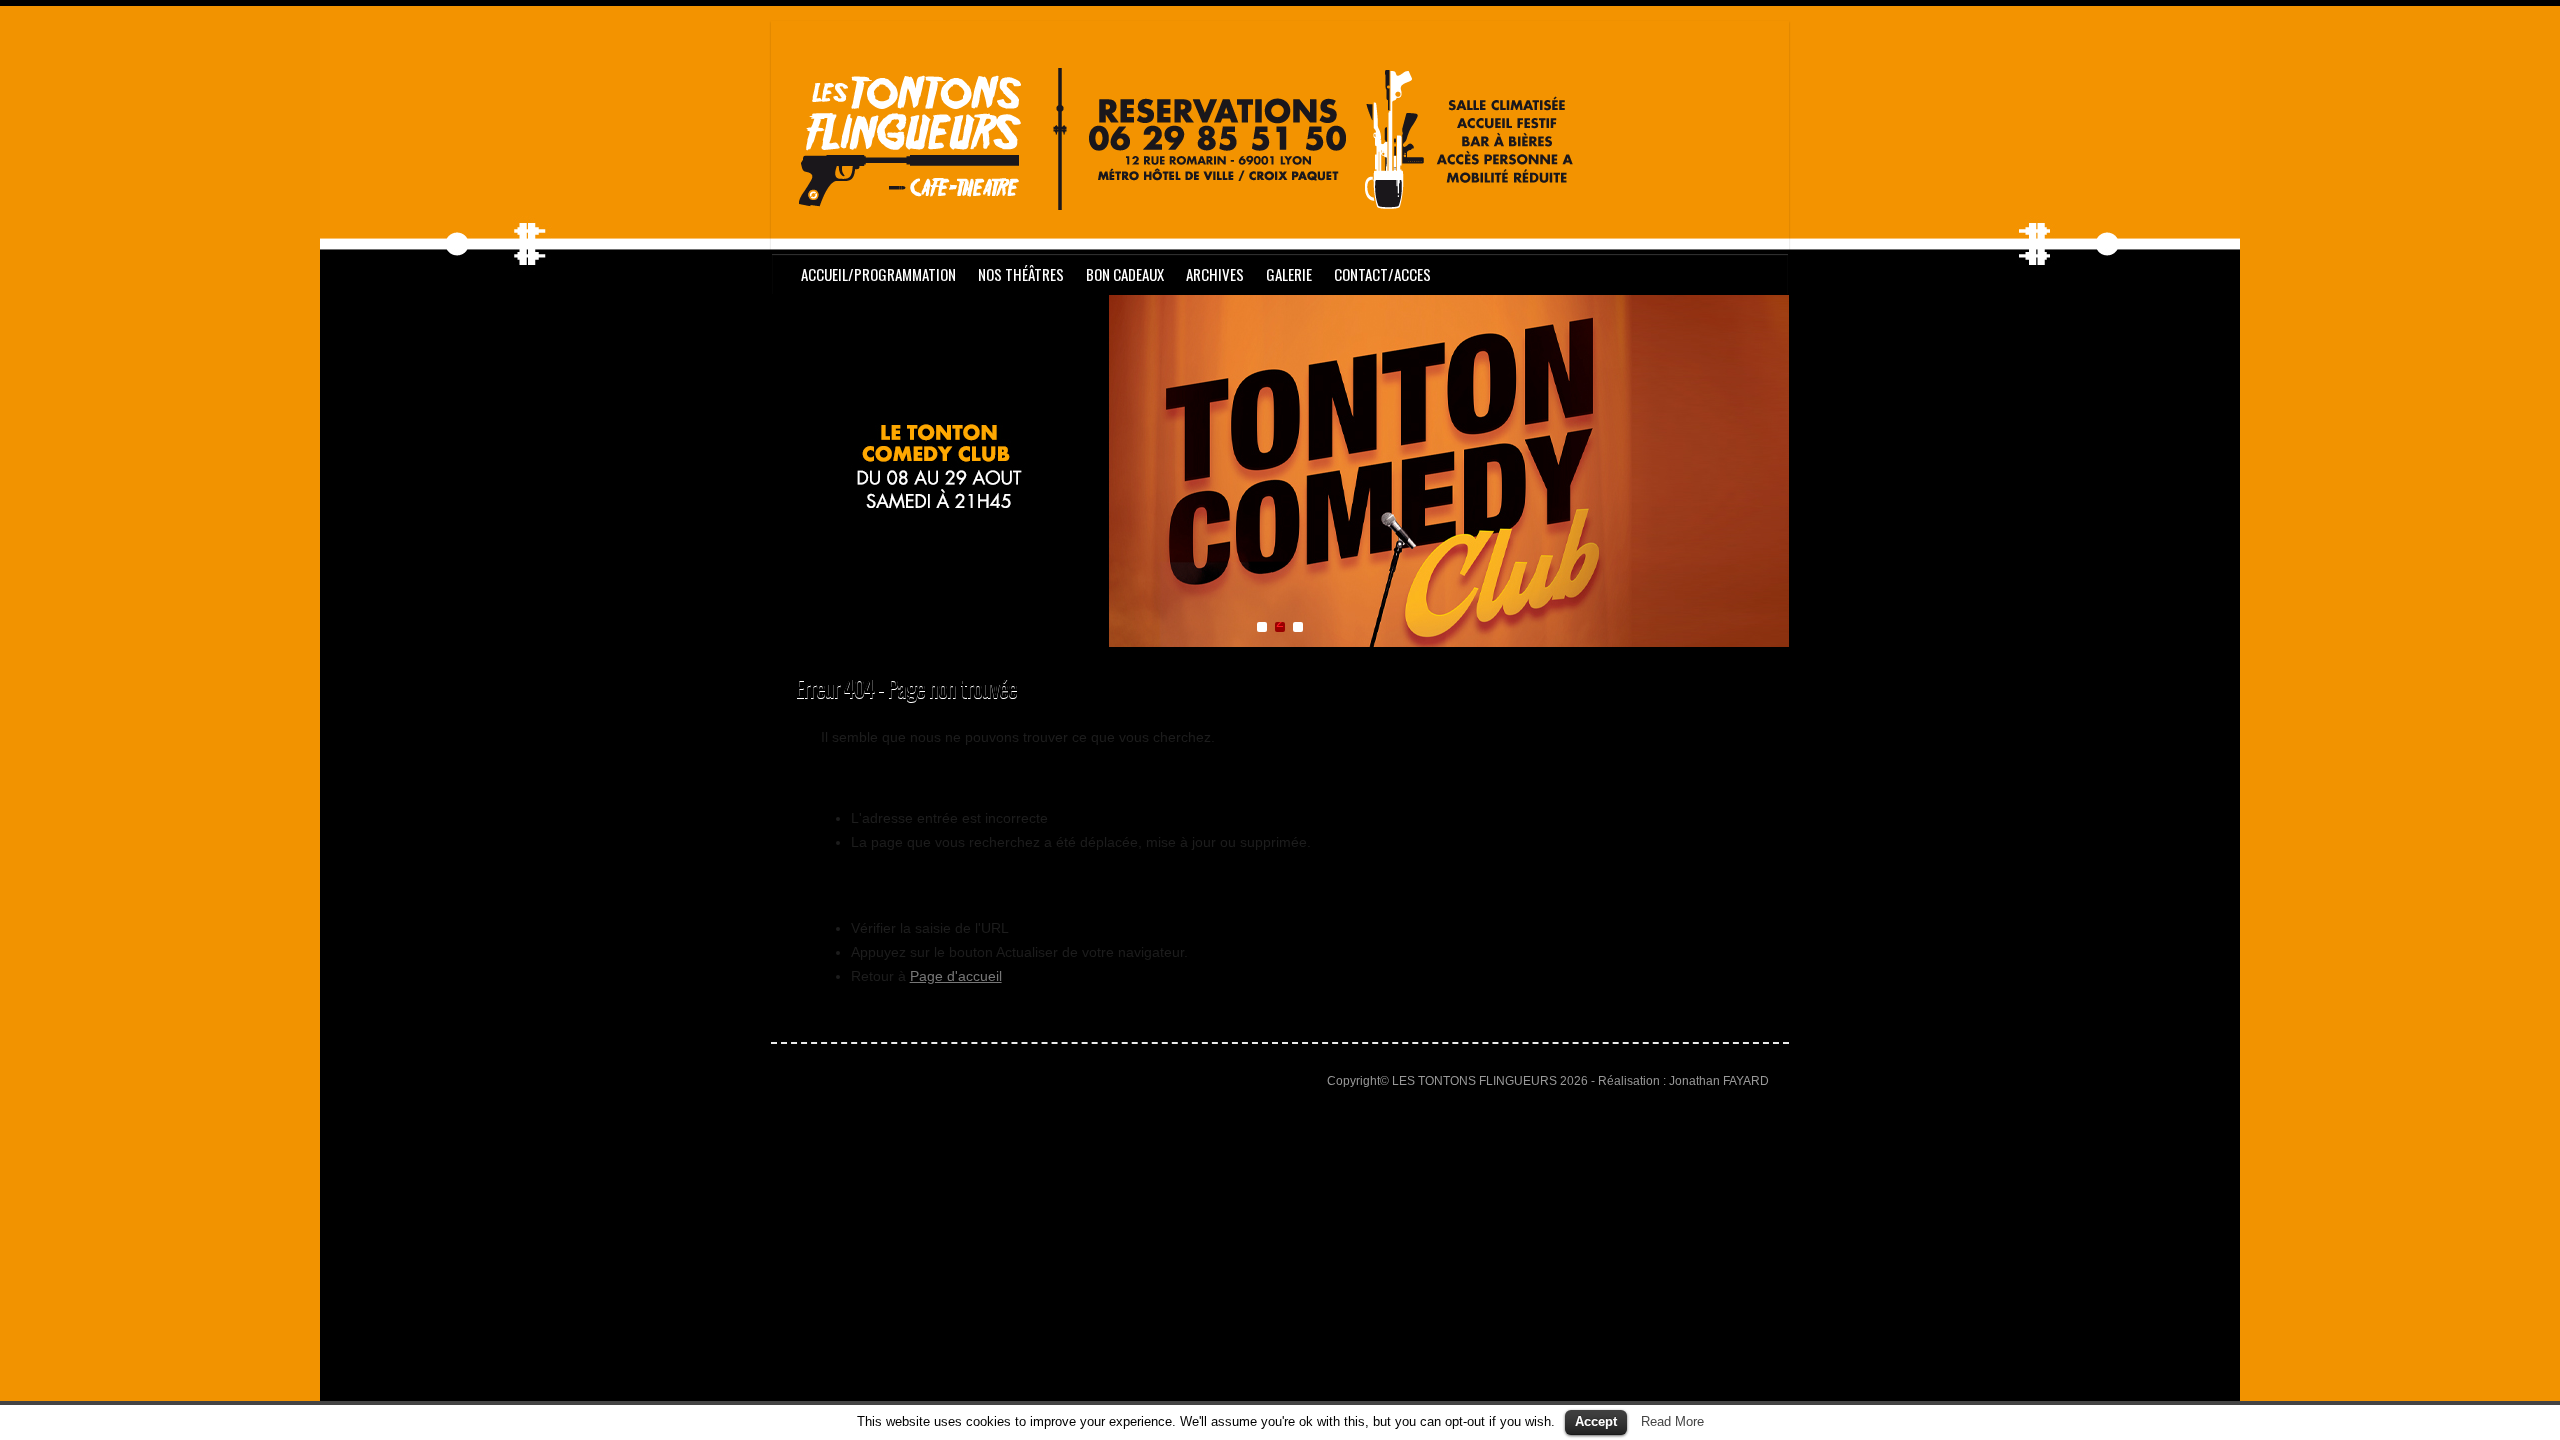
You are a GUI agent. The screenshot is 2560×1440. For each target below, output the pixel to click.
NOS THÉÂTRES (1021, 274)
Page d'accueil (956, 976)
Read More (1672, 1421)
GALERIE (1289, 274)
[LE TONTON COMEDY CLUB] (1280, 307)
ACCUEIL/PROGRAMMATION (878, 274)
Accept (1596, 1421)
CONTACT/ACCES (1382, 274)
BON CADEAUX (1125, 274)
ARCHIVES (1215, 274)
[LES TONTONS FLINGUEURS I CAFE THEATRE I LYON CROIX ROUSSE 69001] (1191, 143)
